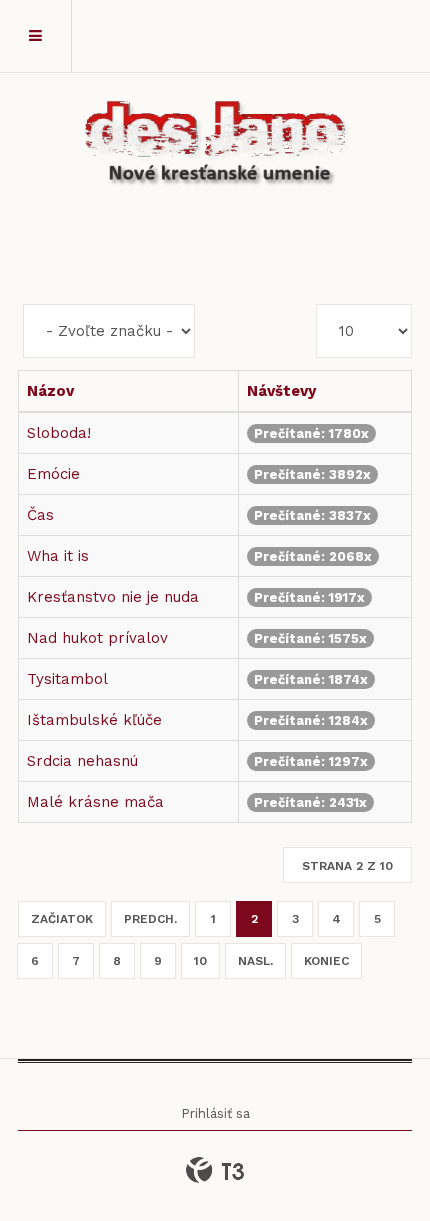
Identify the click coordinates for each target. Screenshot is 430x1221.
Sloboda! (59, 433)
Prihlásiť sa (215, 1113)
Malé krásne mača (95, 802)
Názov (50, 391)
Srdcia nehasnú (82, 761)
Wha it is (58, 556)
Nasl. (255, 961)
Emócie (53, 474)
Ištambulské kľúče (94, 720)
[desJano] (215, 146)
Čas (40, 515)
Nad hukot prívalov (97, 638)
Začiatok (62, 919)
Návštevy (281, 391)
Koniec (326, 961)
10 (200, 961)
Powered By (215, 1170)
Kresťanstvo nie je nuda (113, 597)
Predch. (150, 919)
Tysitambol (67, 679)
